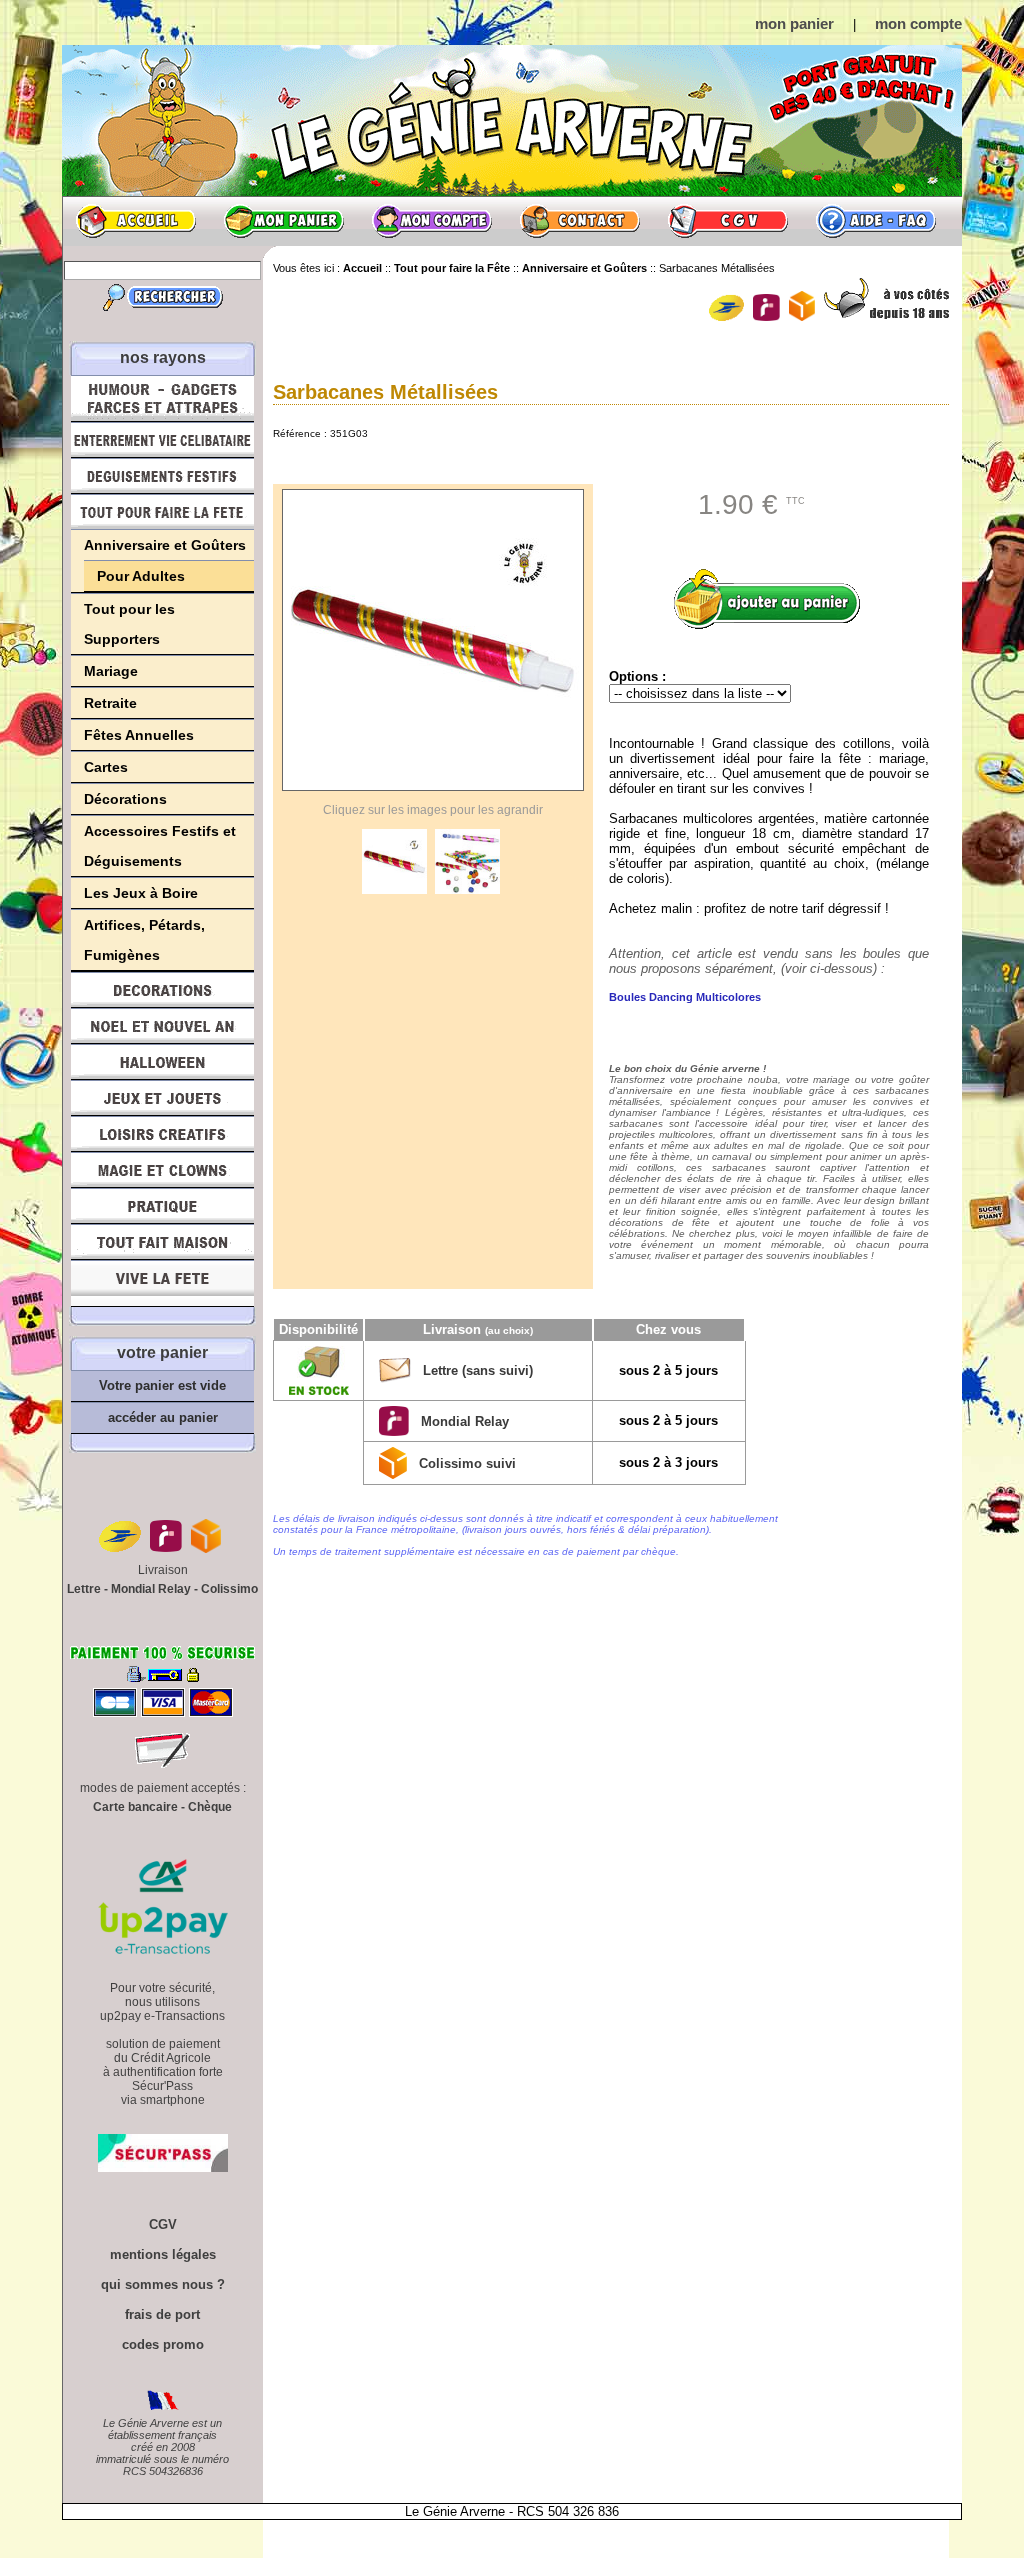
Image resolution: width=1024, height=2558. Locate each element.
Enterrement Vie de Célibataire (162, 440)
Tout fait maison (162, 1242)
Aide (876, 221)
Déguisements (162, 476)
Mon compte (432, 221)
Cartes (106, 767)
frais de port (162, 2314)
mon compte (918, 23)
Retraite (110, 703)
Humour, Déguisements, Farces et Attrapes (162, 398)
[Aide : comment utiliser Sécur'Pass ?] (163, 2167)
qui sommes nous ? (163, 2284)
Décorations (125, 799)
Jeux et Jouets (162, 1098)
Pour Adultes (141, 576)
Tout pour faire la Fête (162, 512)
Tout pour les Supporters (129, 624)
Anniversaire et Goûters (165, 545)
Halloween (162, 1062)
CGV (728, 221)
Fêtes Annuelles (139, 735)
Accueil (136, 221)
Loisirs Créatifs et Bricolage (162, 1134)
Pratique (162, 1206)
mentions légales (163, 2254)
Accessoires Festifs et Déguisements (160, 846)
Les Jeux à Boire (141, 893)
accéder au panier (163, 1417)
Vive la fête (162, 1283)
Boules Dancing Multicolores (685, 997)
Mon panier (284, 221)
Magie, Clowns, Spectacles (162, 1170)
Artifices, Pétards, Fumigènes (144, 940)
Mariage (111, 671)
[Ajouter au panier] (774, 599)
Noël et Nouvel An (162, 1026)
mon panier (794, 23)
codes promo (163, 2344)
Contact (580, 221)
